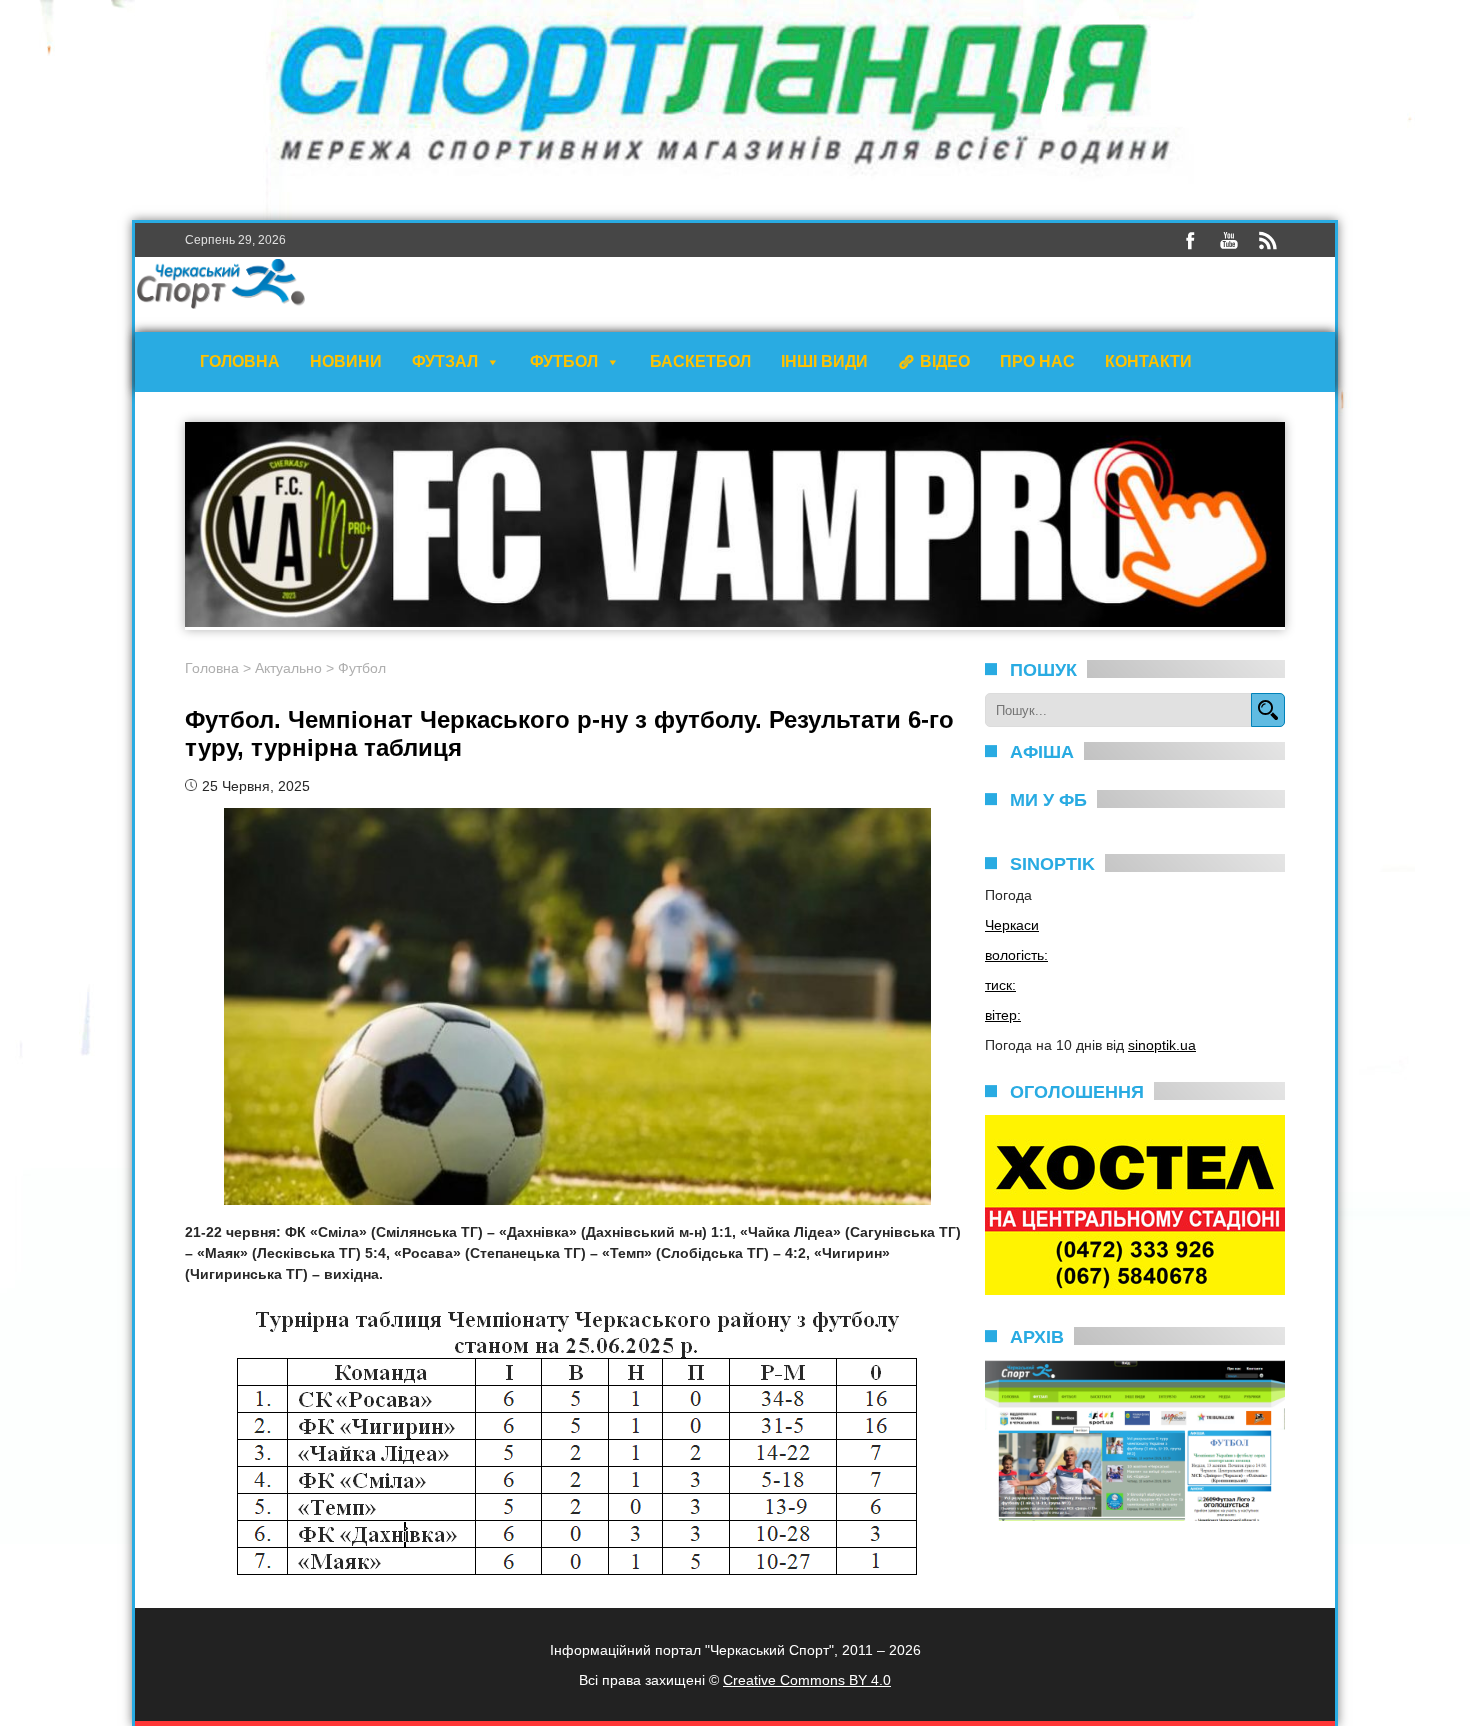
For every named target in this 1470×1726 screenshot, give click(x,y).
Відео (945, 361)
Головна (240, 361)
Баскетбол (700, 361)
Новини (346, 361)
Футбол (564, 361)
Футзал (445, 361)
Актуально (288, 668)
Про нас (1037, 361)
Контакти (1148, 361)
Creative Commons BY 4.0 (807, 1680)
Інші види (824, 361)
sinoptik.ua (1162, 1045)
